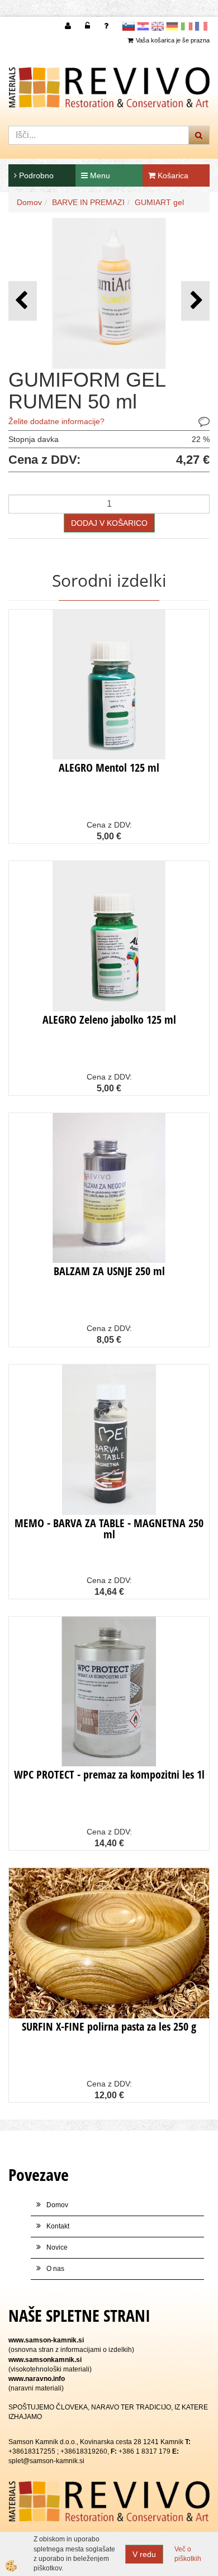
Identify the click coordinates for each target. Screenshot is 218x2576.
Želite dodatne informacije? (56, 421)
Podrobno (35, 175)
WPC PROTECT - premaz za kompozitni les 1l (109, 1774)
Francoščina (201, 26)
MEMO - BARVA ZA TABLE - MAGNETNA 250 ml (109, 1529)
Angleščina (158, 26)
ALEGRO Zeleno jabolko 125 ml (109, 1020)
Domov (29, 202)
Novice (57, 2247)
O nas (55, 2269)
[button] (195, 301)
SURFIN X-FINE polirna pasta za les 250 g (109, 2026)
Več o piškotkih (188, 2554)
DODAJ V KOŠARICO (109, 523)
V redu (144, 2554)
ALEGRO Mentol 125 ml (109, 767)
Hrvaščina (143, 26)
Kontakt (58, 2226)
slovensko (129, 26)
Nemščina (172, 26)
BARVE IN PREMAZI (88, 202)
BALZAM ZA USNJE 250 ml (109, 1271)
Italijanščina (187, 26)
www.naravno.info (37, 2379)
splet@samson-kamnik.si (46, 2461)
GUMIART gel (159, 202)
